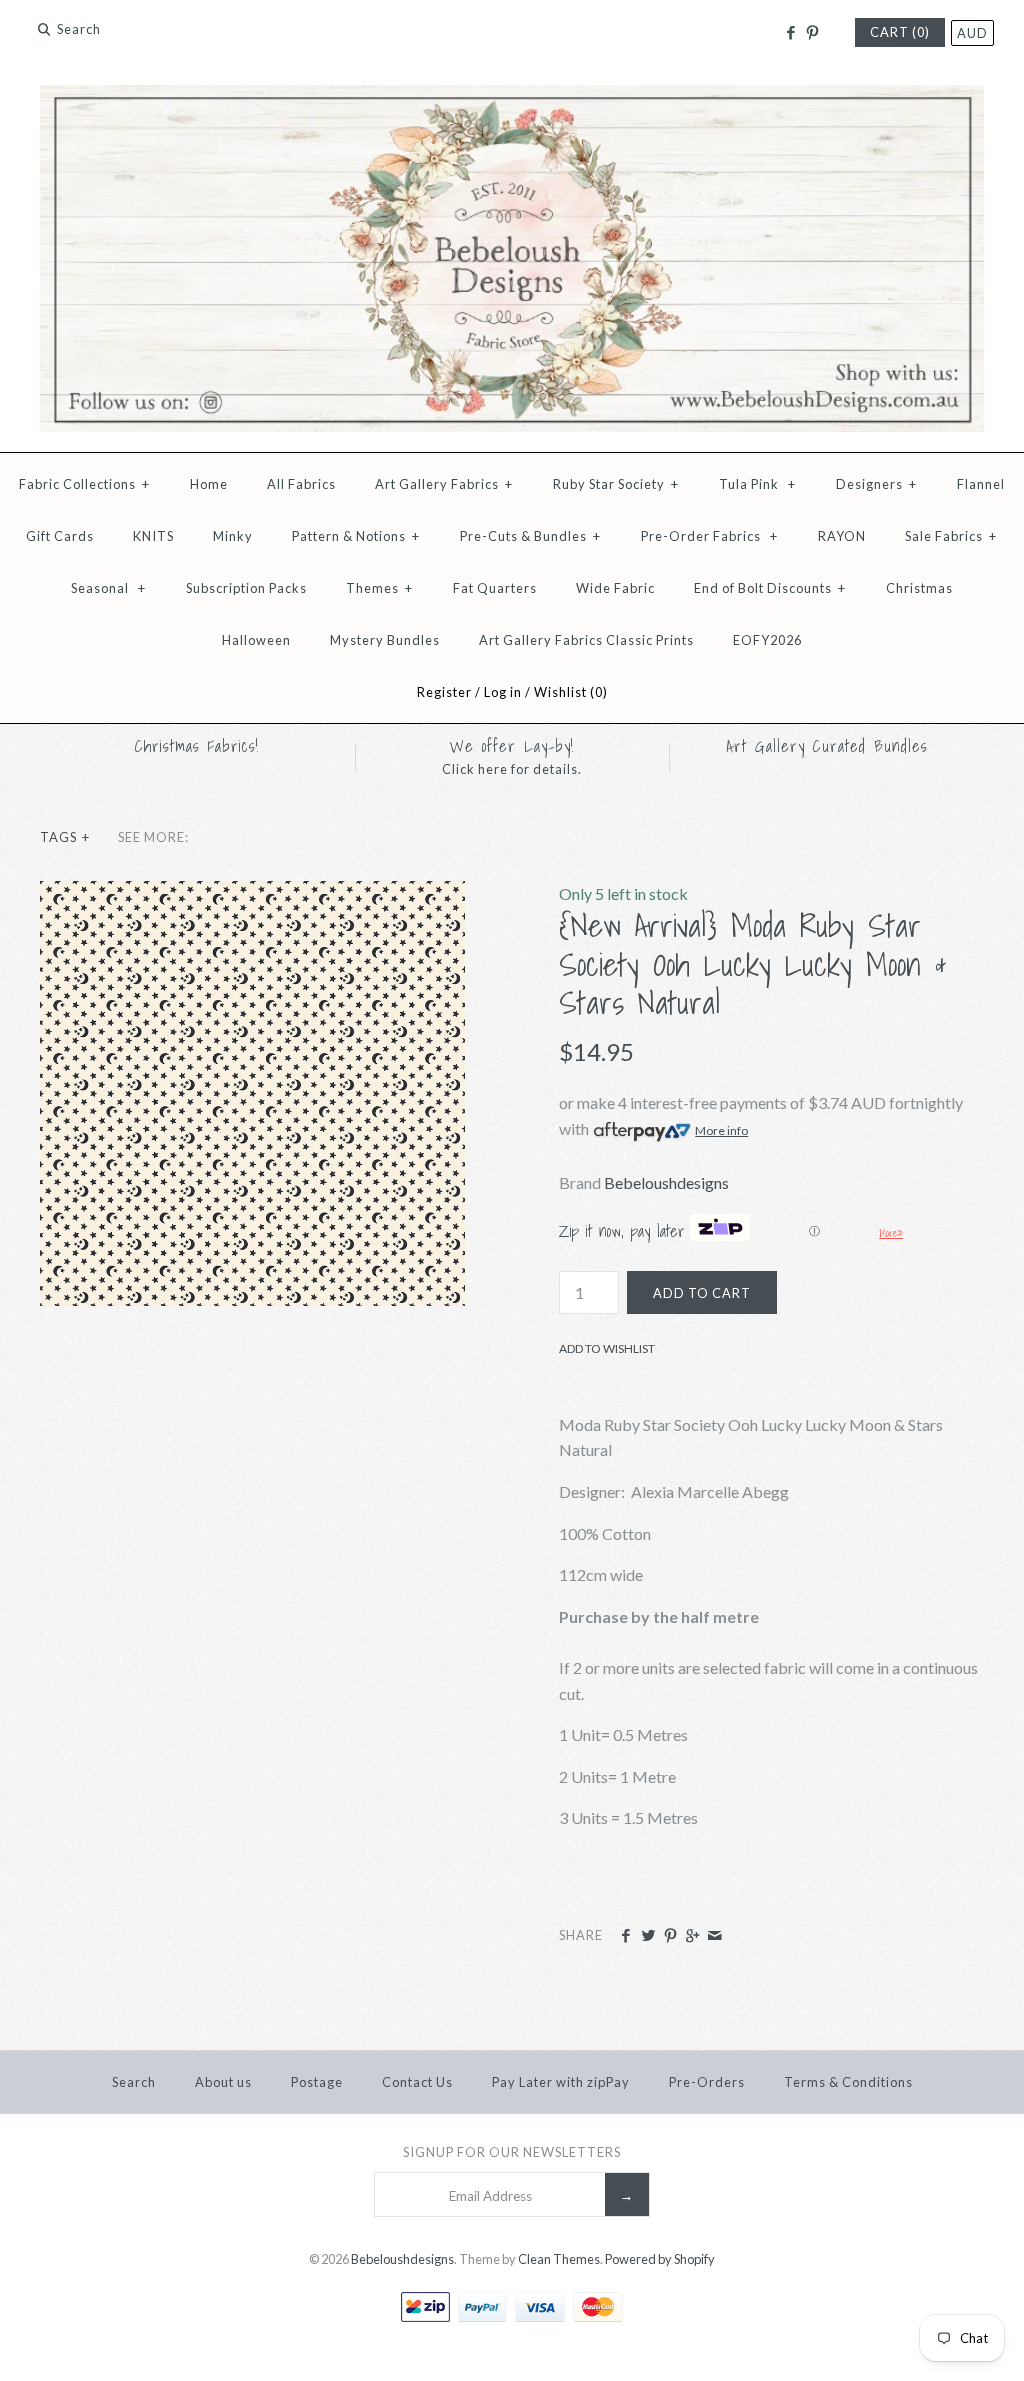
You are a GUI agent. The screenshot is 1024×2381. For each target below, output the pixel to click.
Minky (233, 536)
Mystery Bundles (385, 640)
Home (209, 484)
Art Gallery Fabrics (444, 484)
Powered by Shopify (660, 2259)
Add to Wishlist (607, 1348)
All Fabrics (301, 484)
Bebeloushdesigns (666, 1182)
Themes (379, 588)
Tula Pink (757, 484)
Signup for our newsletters (512, 2152)
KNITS (153, 536)
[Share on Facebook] (625, 1936)
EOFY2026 (767, 640)
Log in (503, 692)
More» (891, 1233)
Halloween (256, 640)
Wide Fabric (615, 588)
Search (134, 2082)
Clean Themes (559, 2259)
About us (223, 2082)
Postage (317, 2082)
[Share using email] (714, 1936)
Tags (65, 837)
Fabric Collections (84, 484)
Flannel (981, 484)
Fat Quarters (495, 588)
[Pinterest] (812, 33)
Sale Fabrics (951, 536)
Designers (876, 484)
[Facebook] (789, 33)
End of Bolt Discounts (770, 588)
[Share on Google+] (692, 1936)
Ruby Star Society (616, 484)
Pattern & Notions (356, 536)
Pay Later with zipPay (561, 2082)
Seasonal (108, 588)
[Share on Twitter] (647, 1936)
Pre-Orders (707, 2082)
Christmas (919, 588)
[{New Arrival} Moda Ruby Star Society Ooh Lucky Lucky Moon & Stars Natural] (252, 893)
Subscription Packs (246, 588)
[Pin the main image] (670, 1936)
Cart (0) (900, 32)
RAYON (842, 536)
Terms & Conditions (848, 2082)
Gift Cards (60, 536)
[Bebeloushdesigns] (512, 97)
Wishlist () (571, 692)
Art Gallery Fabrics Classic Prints (586, 640)
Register (444, 692)
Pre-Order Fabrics (709, 536)
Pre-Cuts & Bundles (530, 536)
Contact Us (417, 2082)
